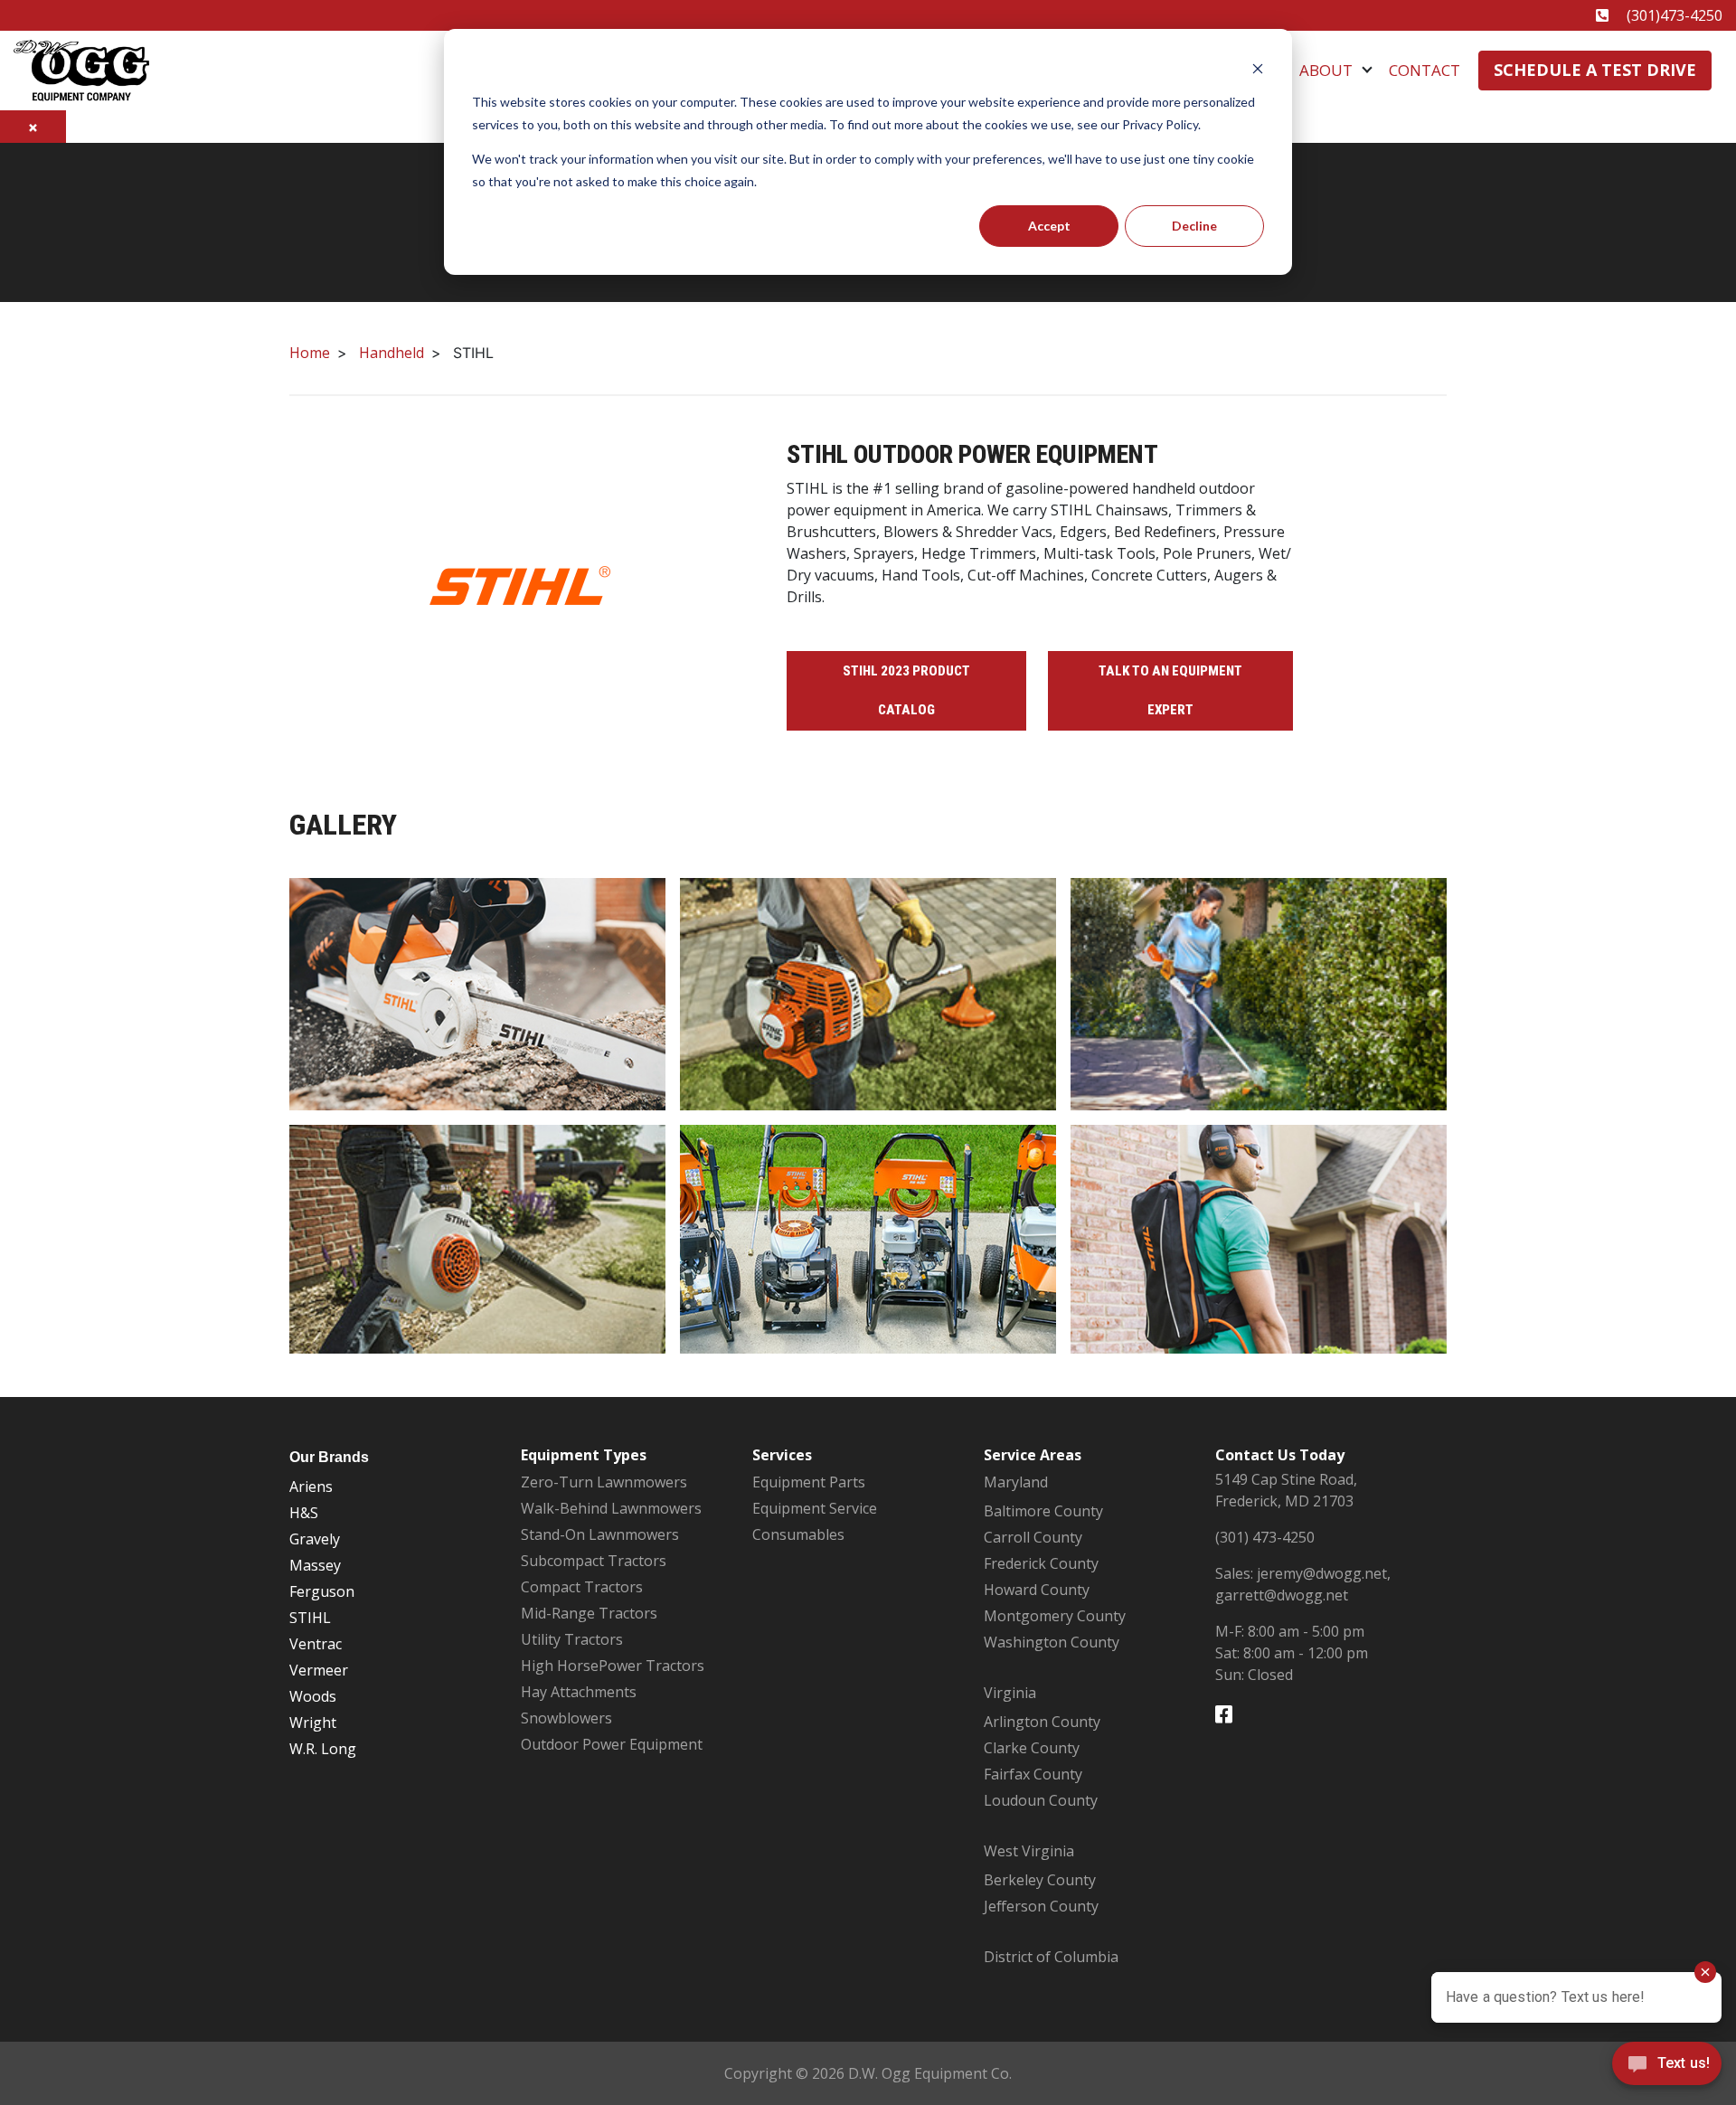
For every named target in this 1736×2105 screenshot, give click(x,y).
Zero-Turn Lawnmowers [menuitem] (604, 1482)
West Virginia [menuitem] (1029, 1851)
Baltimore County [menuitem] (1043, 1511)
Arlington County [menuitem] (1042, 1722)
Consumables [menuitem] (798, 1534)
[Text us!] (1667, 2068)
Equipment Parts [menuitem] (809, 1482)
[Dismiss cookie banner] (1258, 68)
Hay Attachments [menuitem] (579, 1692)
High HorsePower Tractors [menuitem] (613, 1666)
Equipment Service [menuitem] (815, 1508)
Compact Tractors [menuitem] (582, 1587)
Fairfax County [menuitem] (1033, 1774)
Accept (1049, 226)
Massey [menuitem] (315, 1565)
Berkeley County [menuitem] (1040, 1880)
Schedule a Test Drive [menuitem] (1595, 70)
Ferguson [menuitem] (322, 1591)
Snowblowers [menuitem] (566, 1718)
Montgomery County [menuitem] (1055, 1616)
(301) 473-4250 (1265, 1537)
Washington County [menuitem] (1052, 1642)
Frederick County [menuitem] (1041, 1563)
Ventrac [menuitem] (316, 1644)
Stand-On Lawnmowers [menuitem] (600, 1534)
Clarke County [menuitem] (1032, 1748)
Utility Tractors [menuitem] (572, 1639)
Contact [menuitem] (1425, 70)
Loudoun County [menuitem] (1041, 1800)
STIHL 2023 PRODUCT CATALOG (906, 690)
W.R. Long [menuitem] (323, 1749)
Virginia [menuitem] (1010, 1693)
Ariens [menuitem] (311, 1487)
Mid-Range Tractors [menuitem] (589, 1613)
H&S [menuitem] (304, 1513)
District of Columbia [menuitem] (1051, 1957)
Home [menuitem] (310, 353)
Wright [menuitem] (313, 1723)
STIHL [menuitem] (310, 1618)
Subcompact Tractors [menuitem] (594, 1561)
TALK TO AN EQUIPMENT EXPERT (1170, 690)
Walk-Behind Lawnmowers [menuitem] (611, 1508)
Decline (1194, 226)
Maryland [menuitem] (1016, 1482)
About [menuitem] (1326, 70)
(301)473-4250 (1675, 15)
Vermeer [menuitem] (319, 1670)
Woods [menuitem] (313, 1696)
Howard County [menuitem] (1037, 1590)
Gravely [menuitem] (315, 1539)
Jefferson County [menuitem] (1041, 1906)
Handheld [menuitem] (392, 353)
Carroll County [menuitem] (1033, 1537)
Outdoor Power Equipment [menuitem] (612, 1744)
